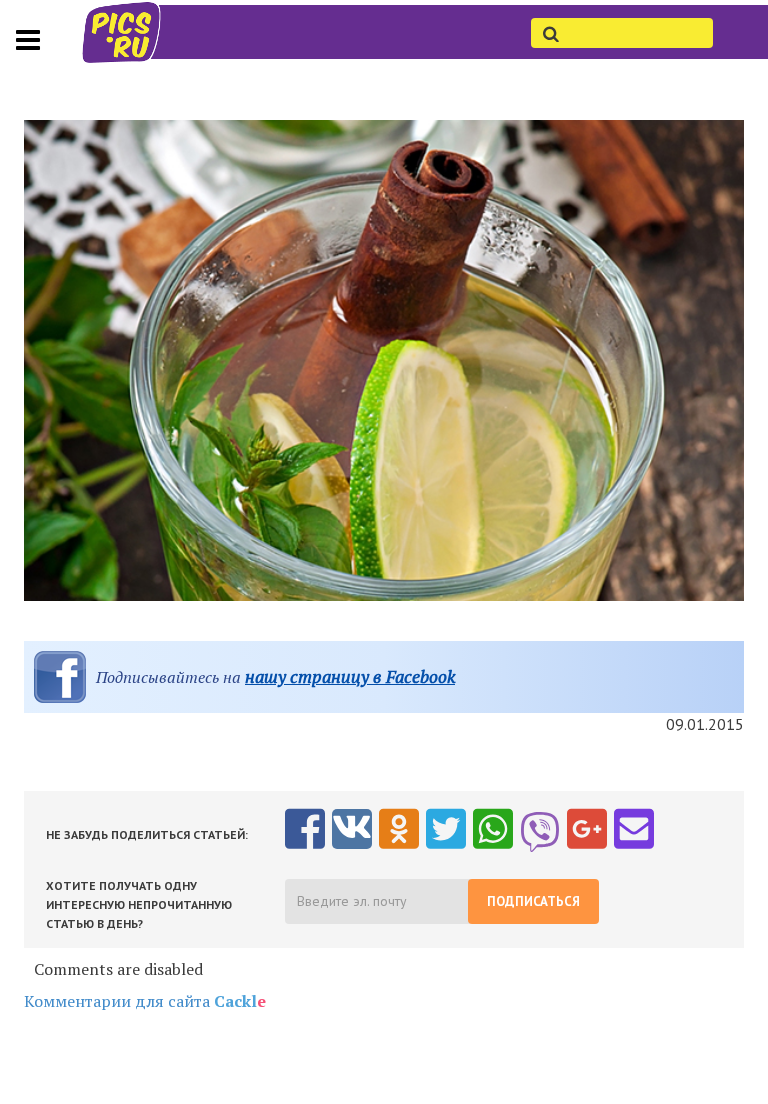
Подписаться (533, 901)
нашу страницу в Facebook (350, 676)
